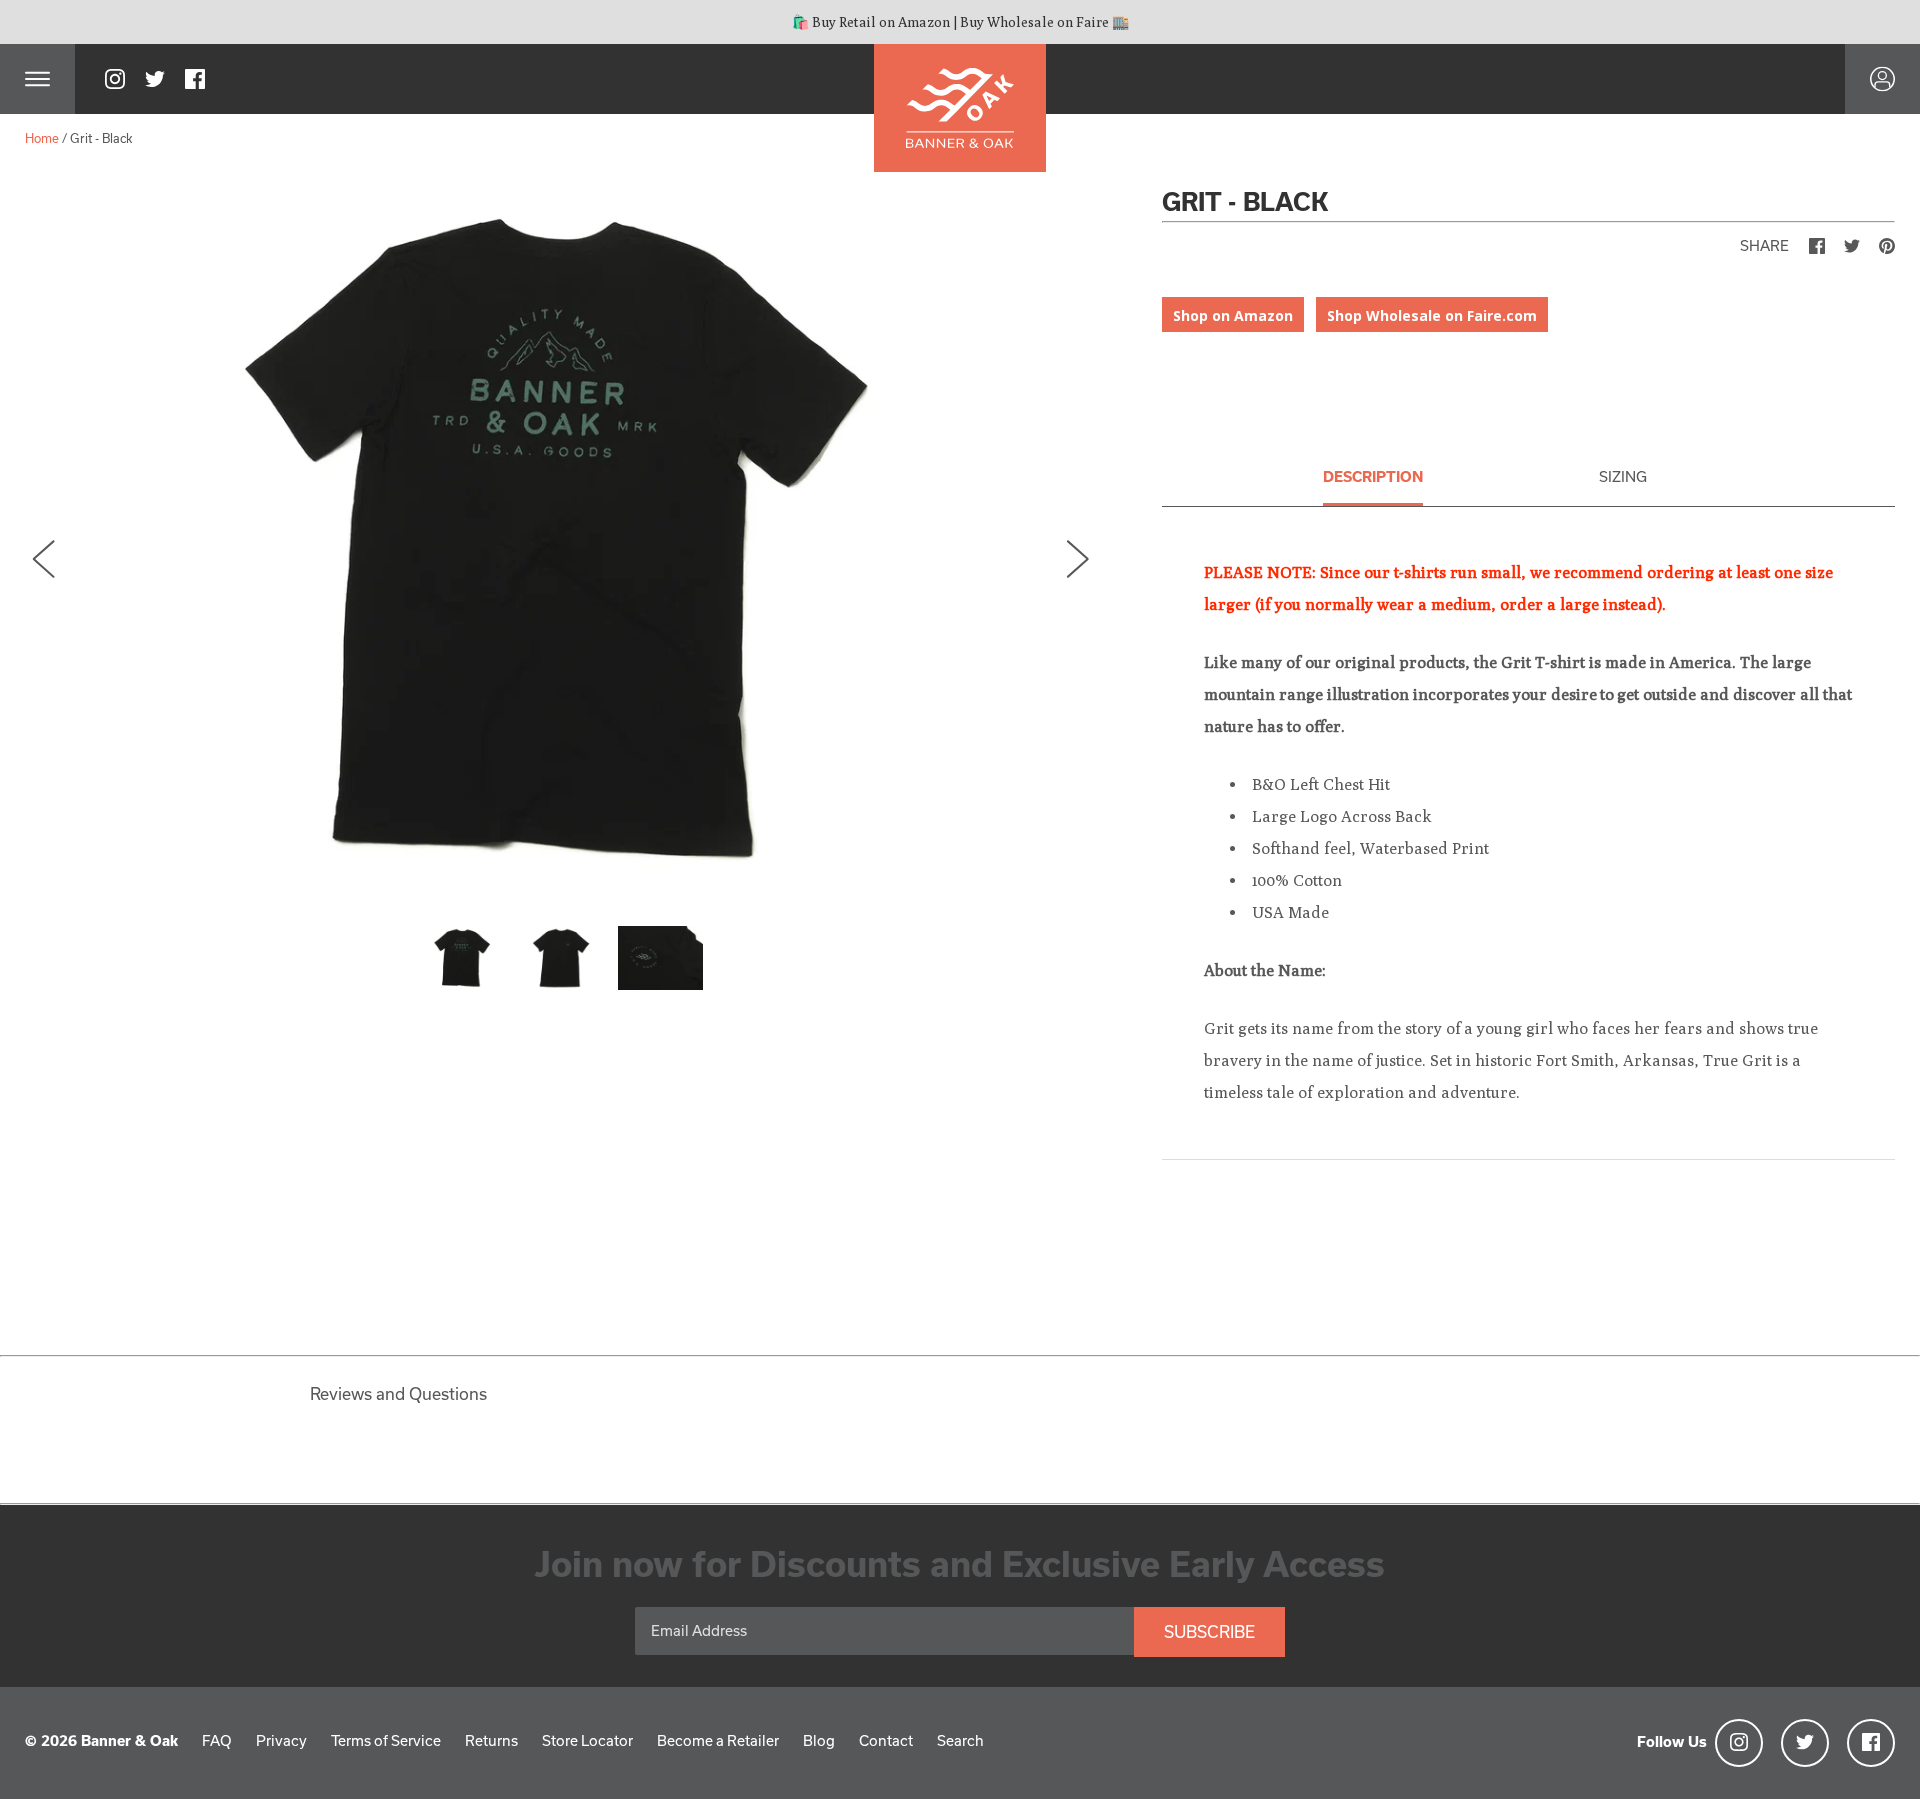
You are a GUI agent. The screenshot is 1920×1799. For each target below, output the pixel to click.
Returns (491, 1740)
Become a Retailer (718, 1740)
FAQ (217, 1740)
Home (42, 138)
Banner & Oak (129, 1740)
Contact (886, 1740)
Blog (819, 1740)
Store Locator (587, 1740)
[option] (561, 539)
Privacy (281, 1740)
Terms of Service (386, 1740)
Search (960, 1740)
